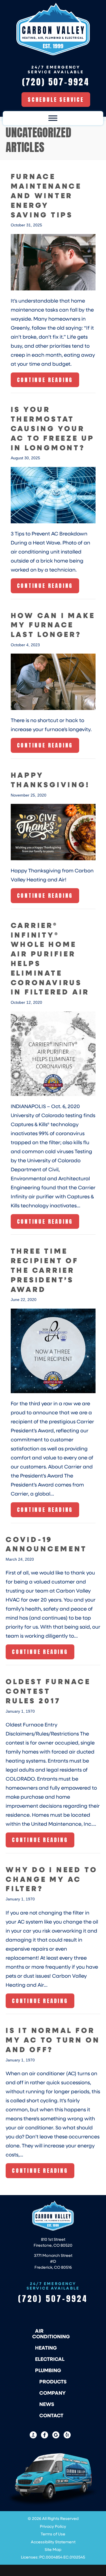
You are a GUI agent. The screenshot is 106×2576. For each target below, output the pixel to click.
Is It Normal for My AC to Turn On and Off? (53, 2040)
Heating (46, 2348)
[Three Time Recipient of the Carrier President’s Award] (53, 1350)
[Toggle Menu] (53, 118)
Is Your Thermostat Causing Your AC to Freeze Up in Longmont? (53, 428)
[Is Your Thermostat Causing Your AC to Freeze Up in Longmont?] (53, 495)
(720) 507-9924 (53, 2299)
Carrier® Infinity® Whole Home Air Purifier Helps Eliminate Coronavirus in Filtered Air (50, 958)
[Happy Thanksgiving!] (53, 832)
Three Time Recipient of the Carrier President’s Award (45, 1270)
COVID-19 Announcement (46, 1544)
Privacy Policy (53, 2526)
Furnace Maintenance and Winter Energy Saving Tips (46, 195)
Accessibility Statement (53, 2542)
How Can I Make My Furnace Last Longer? (53, 625)
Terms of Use (53, 2534)
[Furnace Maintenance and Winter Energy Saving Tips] (53, 262)
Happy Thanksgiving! (50, 779)
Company (52, 2393)
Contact (51, 2415)
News (47, 2404)
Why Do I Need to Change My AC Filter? (51, 1879)
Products (53, 2381)
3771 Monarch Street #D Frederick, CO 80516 (53, 2261)
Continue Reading (45, 381)
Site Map (53, 2549)
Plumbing (48, 2370)
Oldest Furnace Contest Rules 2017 (48, 1691)
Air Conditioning (51, 2334)
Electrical (50, 2359)
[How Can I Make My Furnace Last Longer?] (53, 682)
